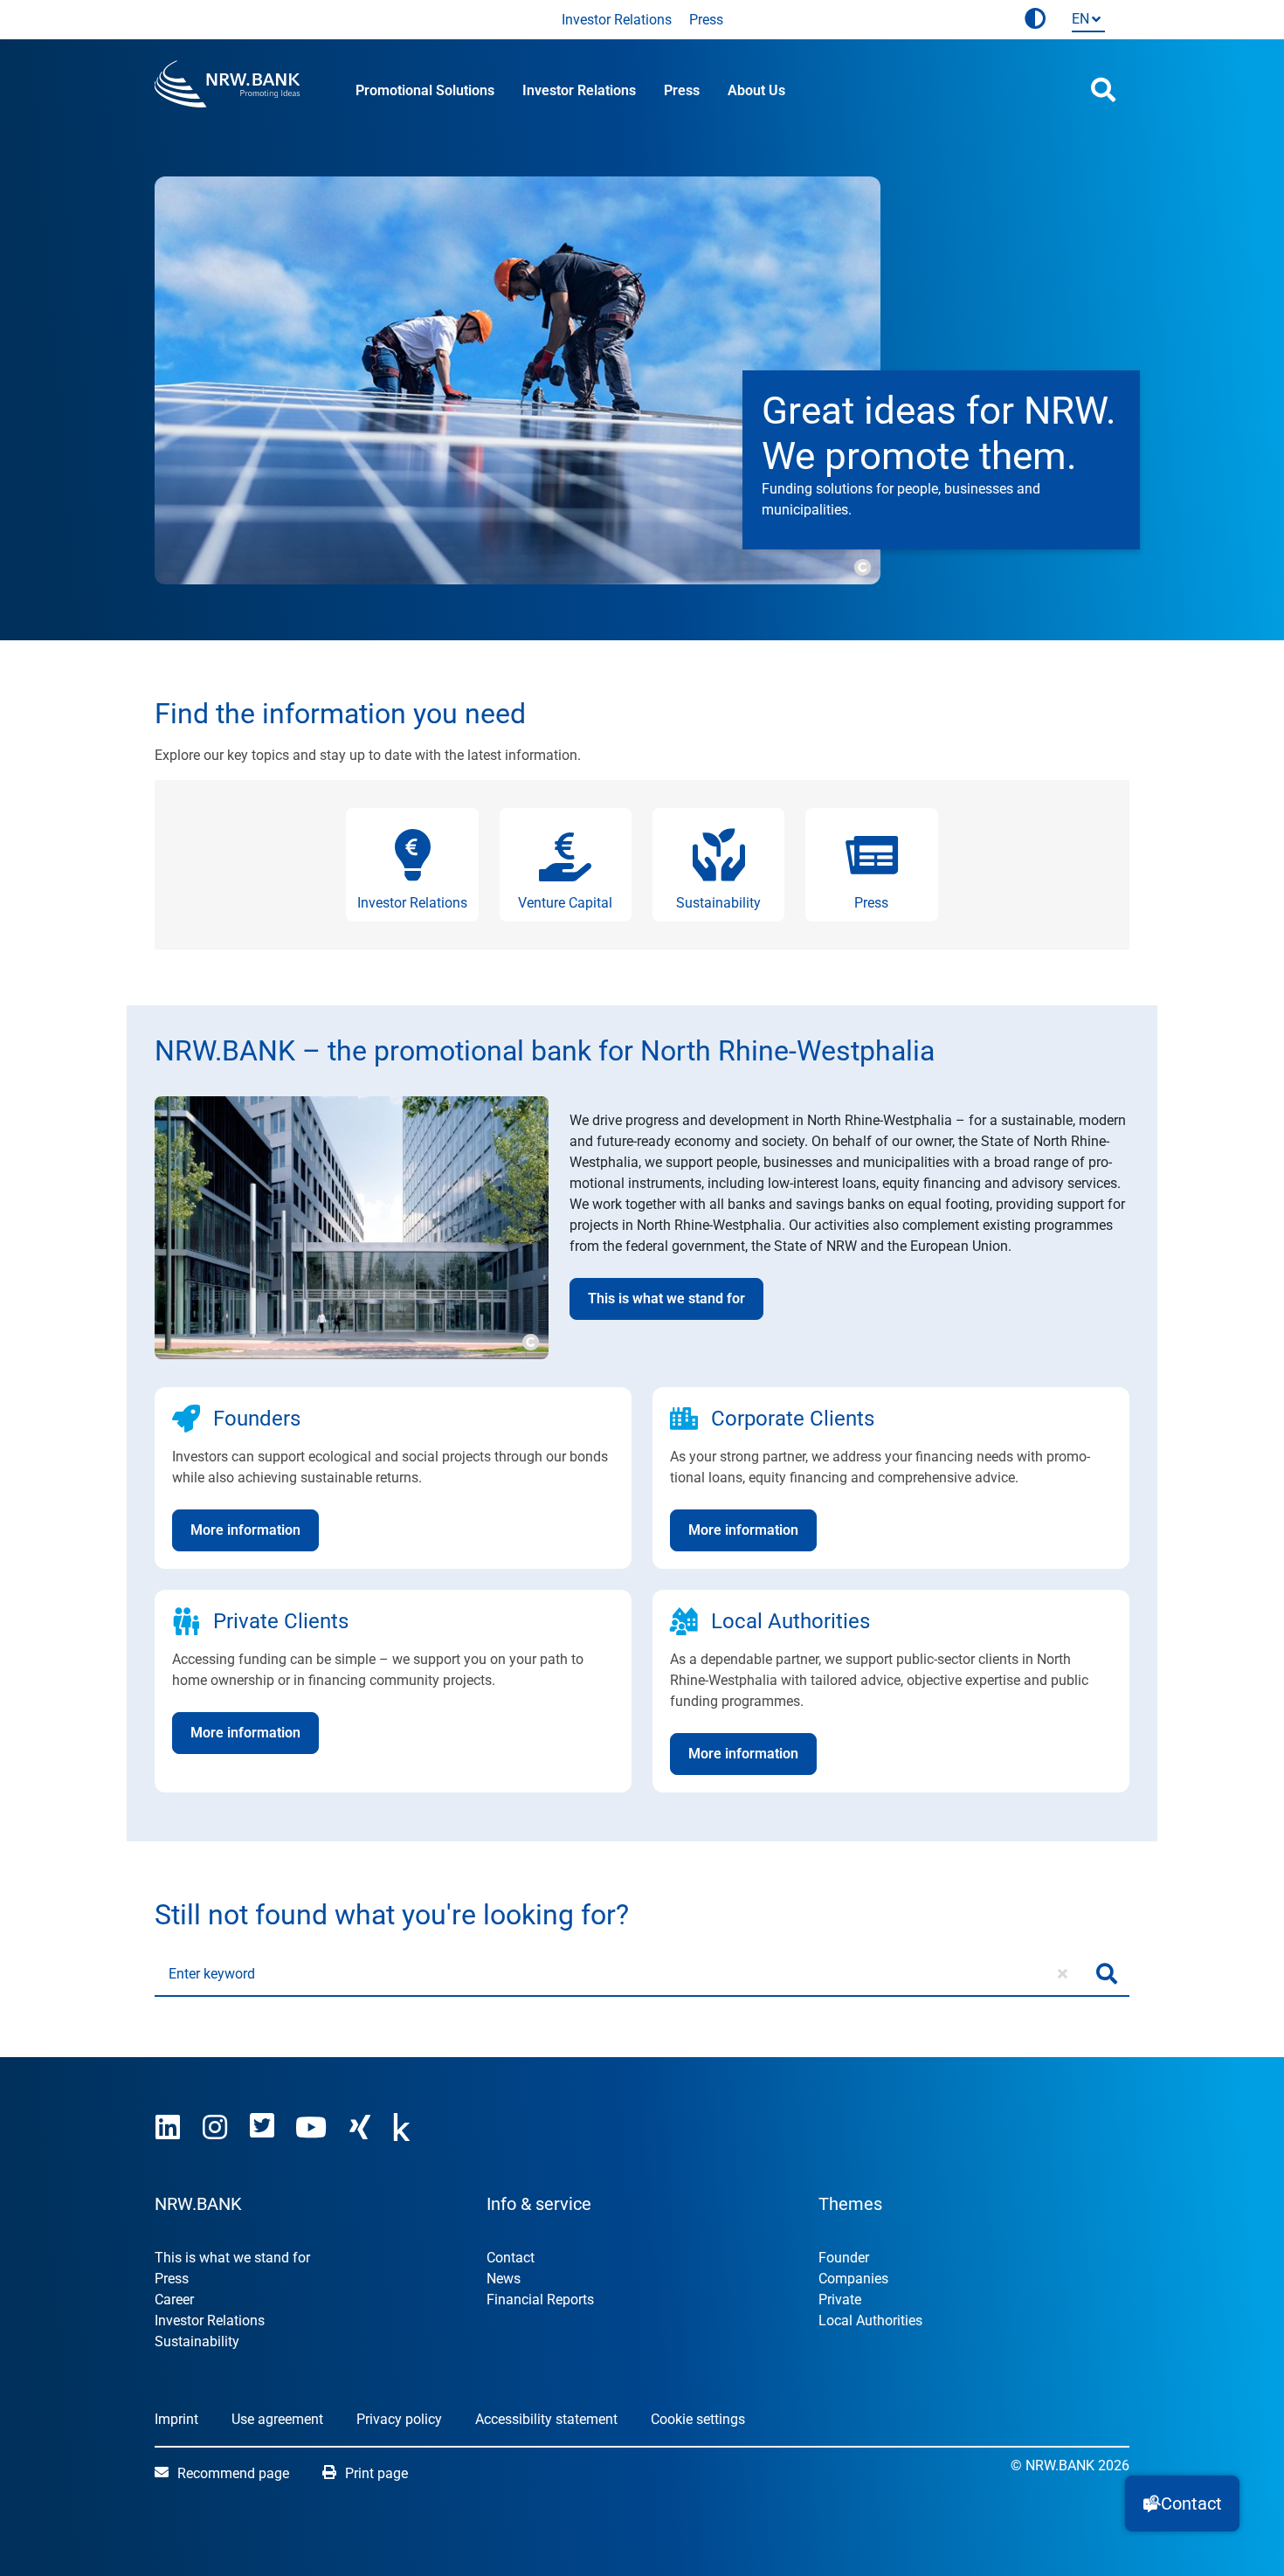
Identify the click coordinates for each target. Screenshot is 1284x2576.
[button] (1182, 2503)
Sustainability (197, 2341)
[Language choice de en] (1085, 21)
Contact (511, 2258)
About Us (756, 90)
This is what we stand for (232, 2258)
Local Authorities (870, 2320)
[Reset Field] (1063, 1974)
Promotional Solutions (425, 90)
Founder (844, 2258)
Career (174, 2300)
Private (840, 2300)
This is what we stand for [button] (666, 1298)
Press (706, 20)
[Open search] (1103, 90)
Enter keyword (212, 1974)
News (504, 2279)
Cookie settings (698, 2419)
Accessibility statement (546, 2419)
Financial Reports (540, 2300)
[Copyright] (861, 565)
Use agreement (277, 2419)
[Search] (1107, 1974)
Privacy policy (399, 2419)
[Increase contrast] (1035, 20)
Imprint (176, 2419)
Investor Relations (617, 20)
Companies (853, 2279)
